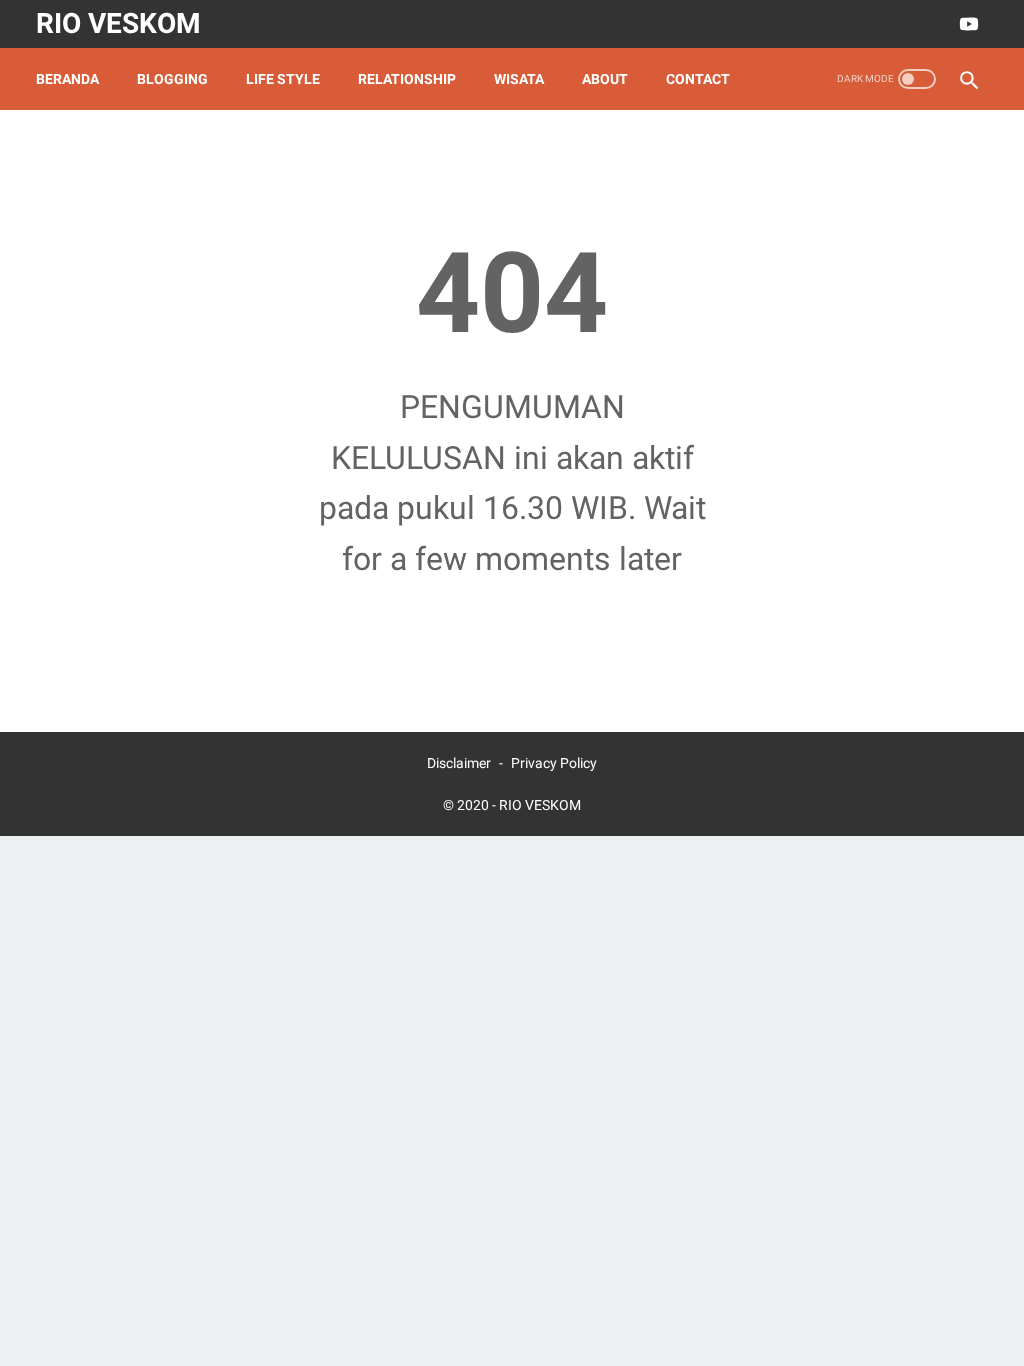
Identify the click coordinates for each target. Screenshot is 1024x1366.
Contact (698, 79)
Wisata (519, 79)
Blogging (172, 79)
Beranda (67, 79)
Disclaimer (459, 763)
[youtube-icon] (966, 24)
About (605, 79)
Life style (283, 79)
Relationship (407, 79)
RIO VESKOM (118, 23)
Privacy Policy (554, 763)
